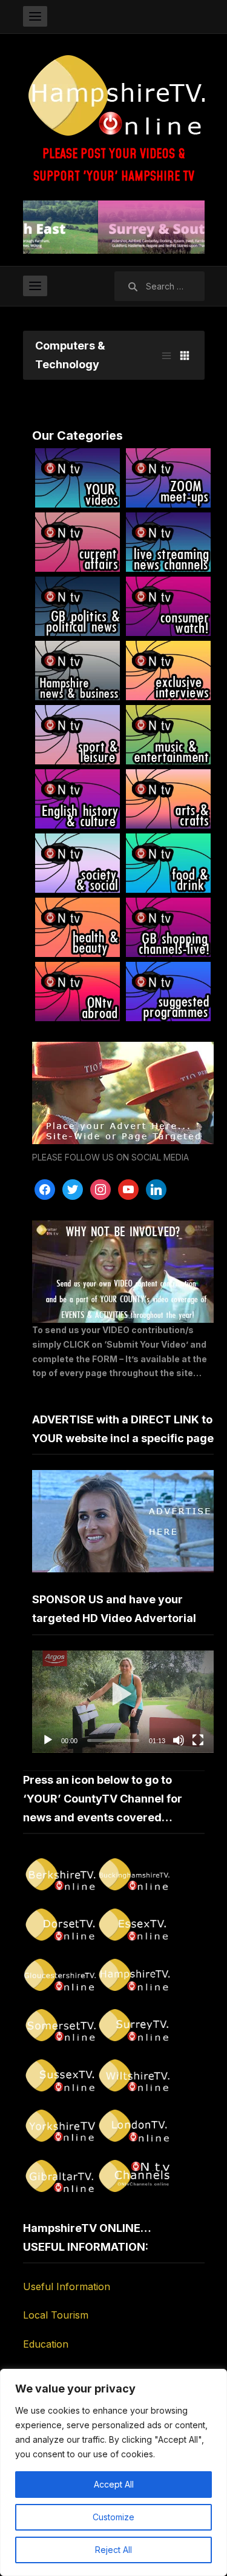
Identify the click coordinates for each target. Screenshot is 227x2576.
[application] (123, 1702)
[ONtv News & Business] (77, 670)
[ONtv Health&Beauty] (77, 927)
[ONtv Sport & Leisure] (77, 735)
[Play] (48, 1740)
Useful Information (67, 2286)
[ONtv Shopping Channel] (168, 927)
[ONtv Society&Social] (77, 863)
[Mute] (179, 1740)
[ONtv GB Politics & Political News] (77, 606)
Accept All (114, 2484)
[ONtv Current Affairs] (77, 542)
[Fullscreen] (198, 1740)
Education (46, 2344)
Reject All (113, 2550)
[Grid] (185, 356)
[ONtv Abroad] (77, 992)
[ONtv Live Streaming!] (168, 542)
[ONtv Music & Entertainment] (168, 735)
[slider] (113, 1740)
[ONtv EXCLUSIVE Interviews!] (168, 670)
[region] (113, 2472)
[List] (166, 356)
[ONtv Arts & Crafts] (168, 799)
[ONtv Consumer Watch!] (168, 606)
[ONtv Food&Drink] (168, 863)
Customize (113, 2517)
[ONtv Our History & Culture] (77, 799)
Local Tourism (56, 2315)
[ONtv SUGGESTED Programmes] (168, 992)
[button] (123, 1701)
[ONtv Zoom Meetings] (168, 478)
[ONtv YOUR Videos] (77, 478)
